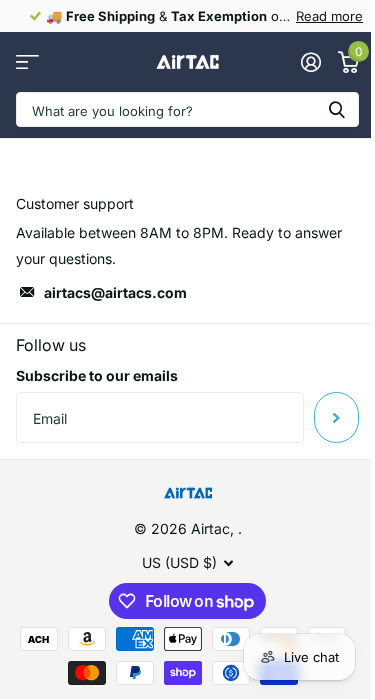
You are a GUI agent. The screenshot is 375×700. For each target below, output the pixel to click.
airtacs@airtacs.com (115, 292)
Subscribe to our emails (97, 375)
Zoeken (337, 109)
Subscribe (336, 417)
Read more (329, 16)
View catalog (27, 62)
